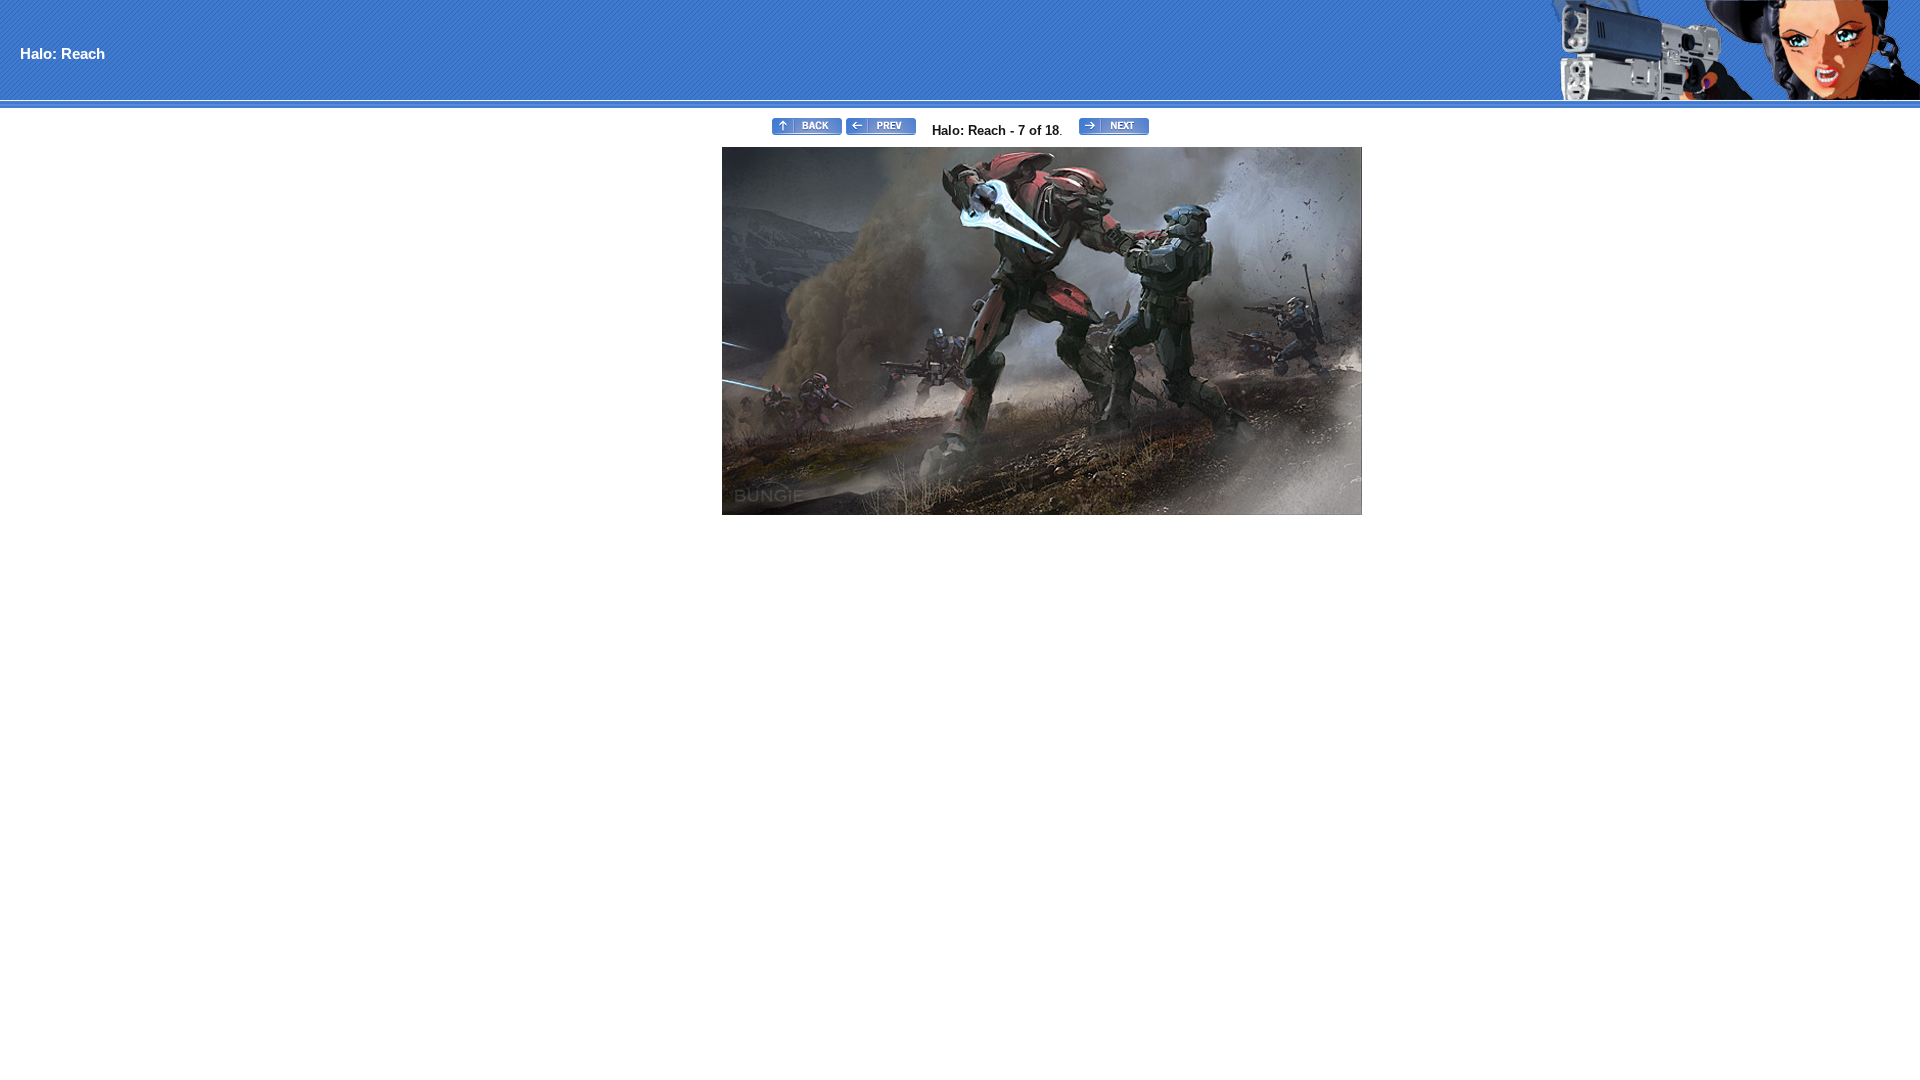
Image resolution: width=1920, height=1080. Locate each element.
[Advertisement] (83, 446)
